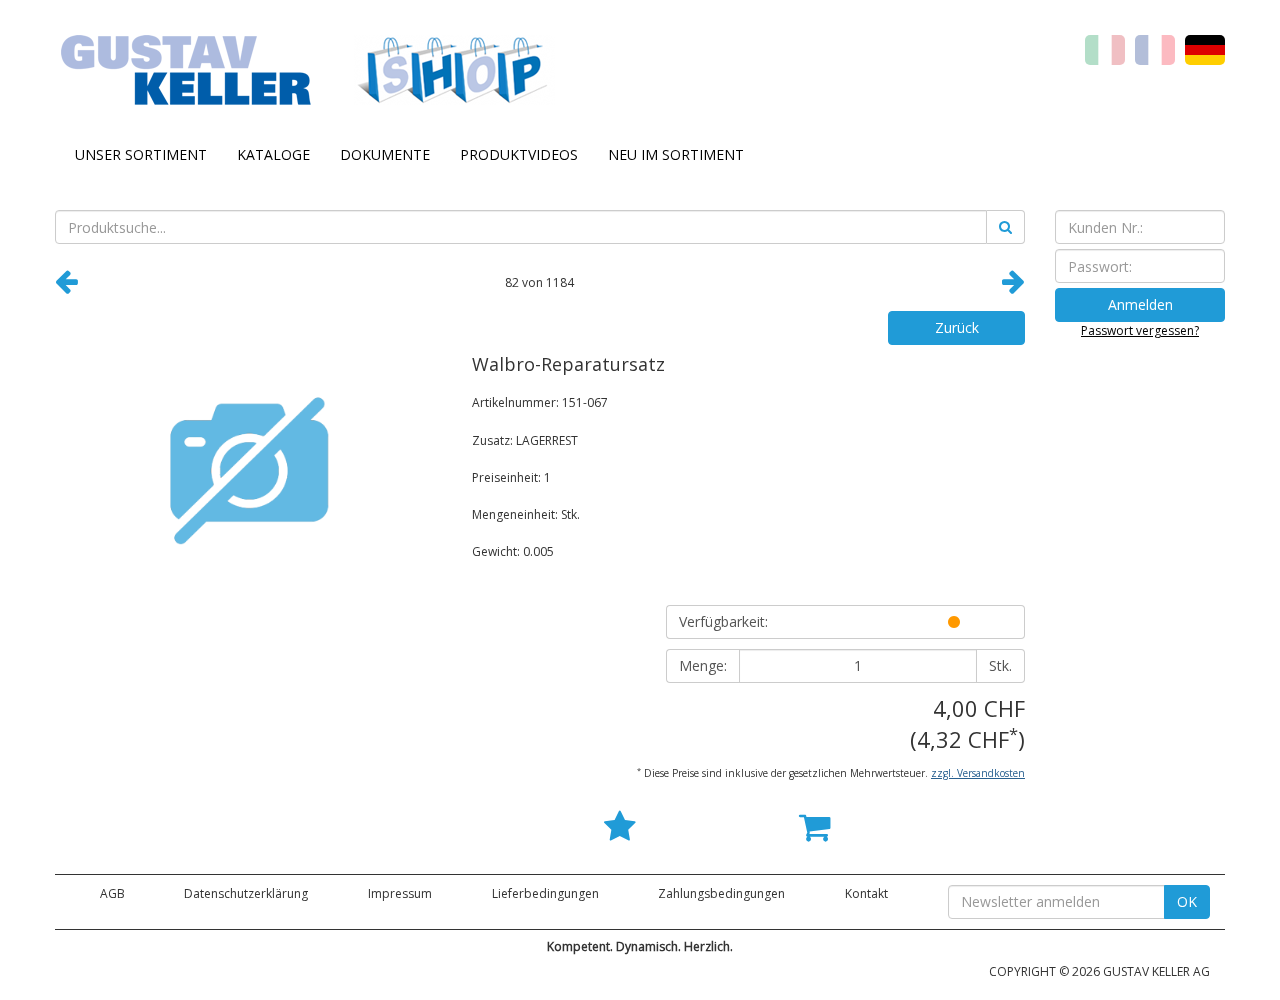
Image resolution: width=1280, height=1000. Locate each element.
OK (1187, 901)
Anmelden (1140, 304)
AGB (112, 893)
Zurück (957, 327)
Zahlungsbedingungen (721, 893)
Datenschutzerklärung (246, 893)
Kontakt (866, 893)
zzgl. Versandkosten (978, 773)
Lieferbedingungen (545, 893)
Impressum (400, 893)
